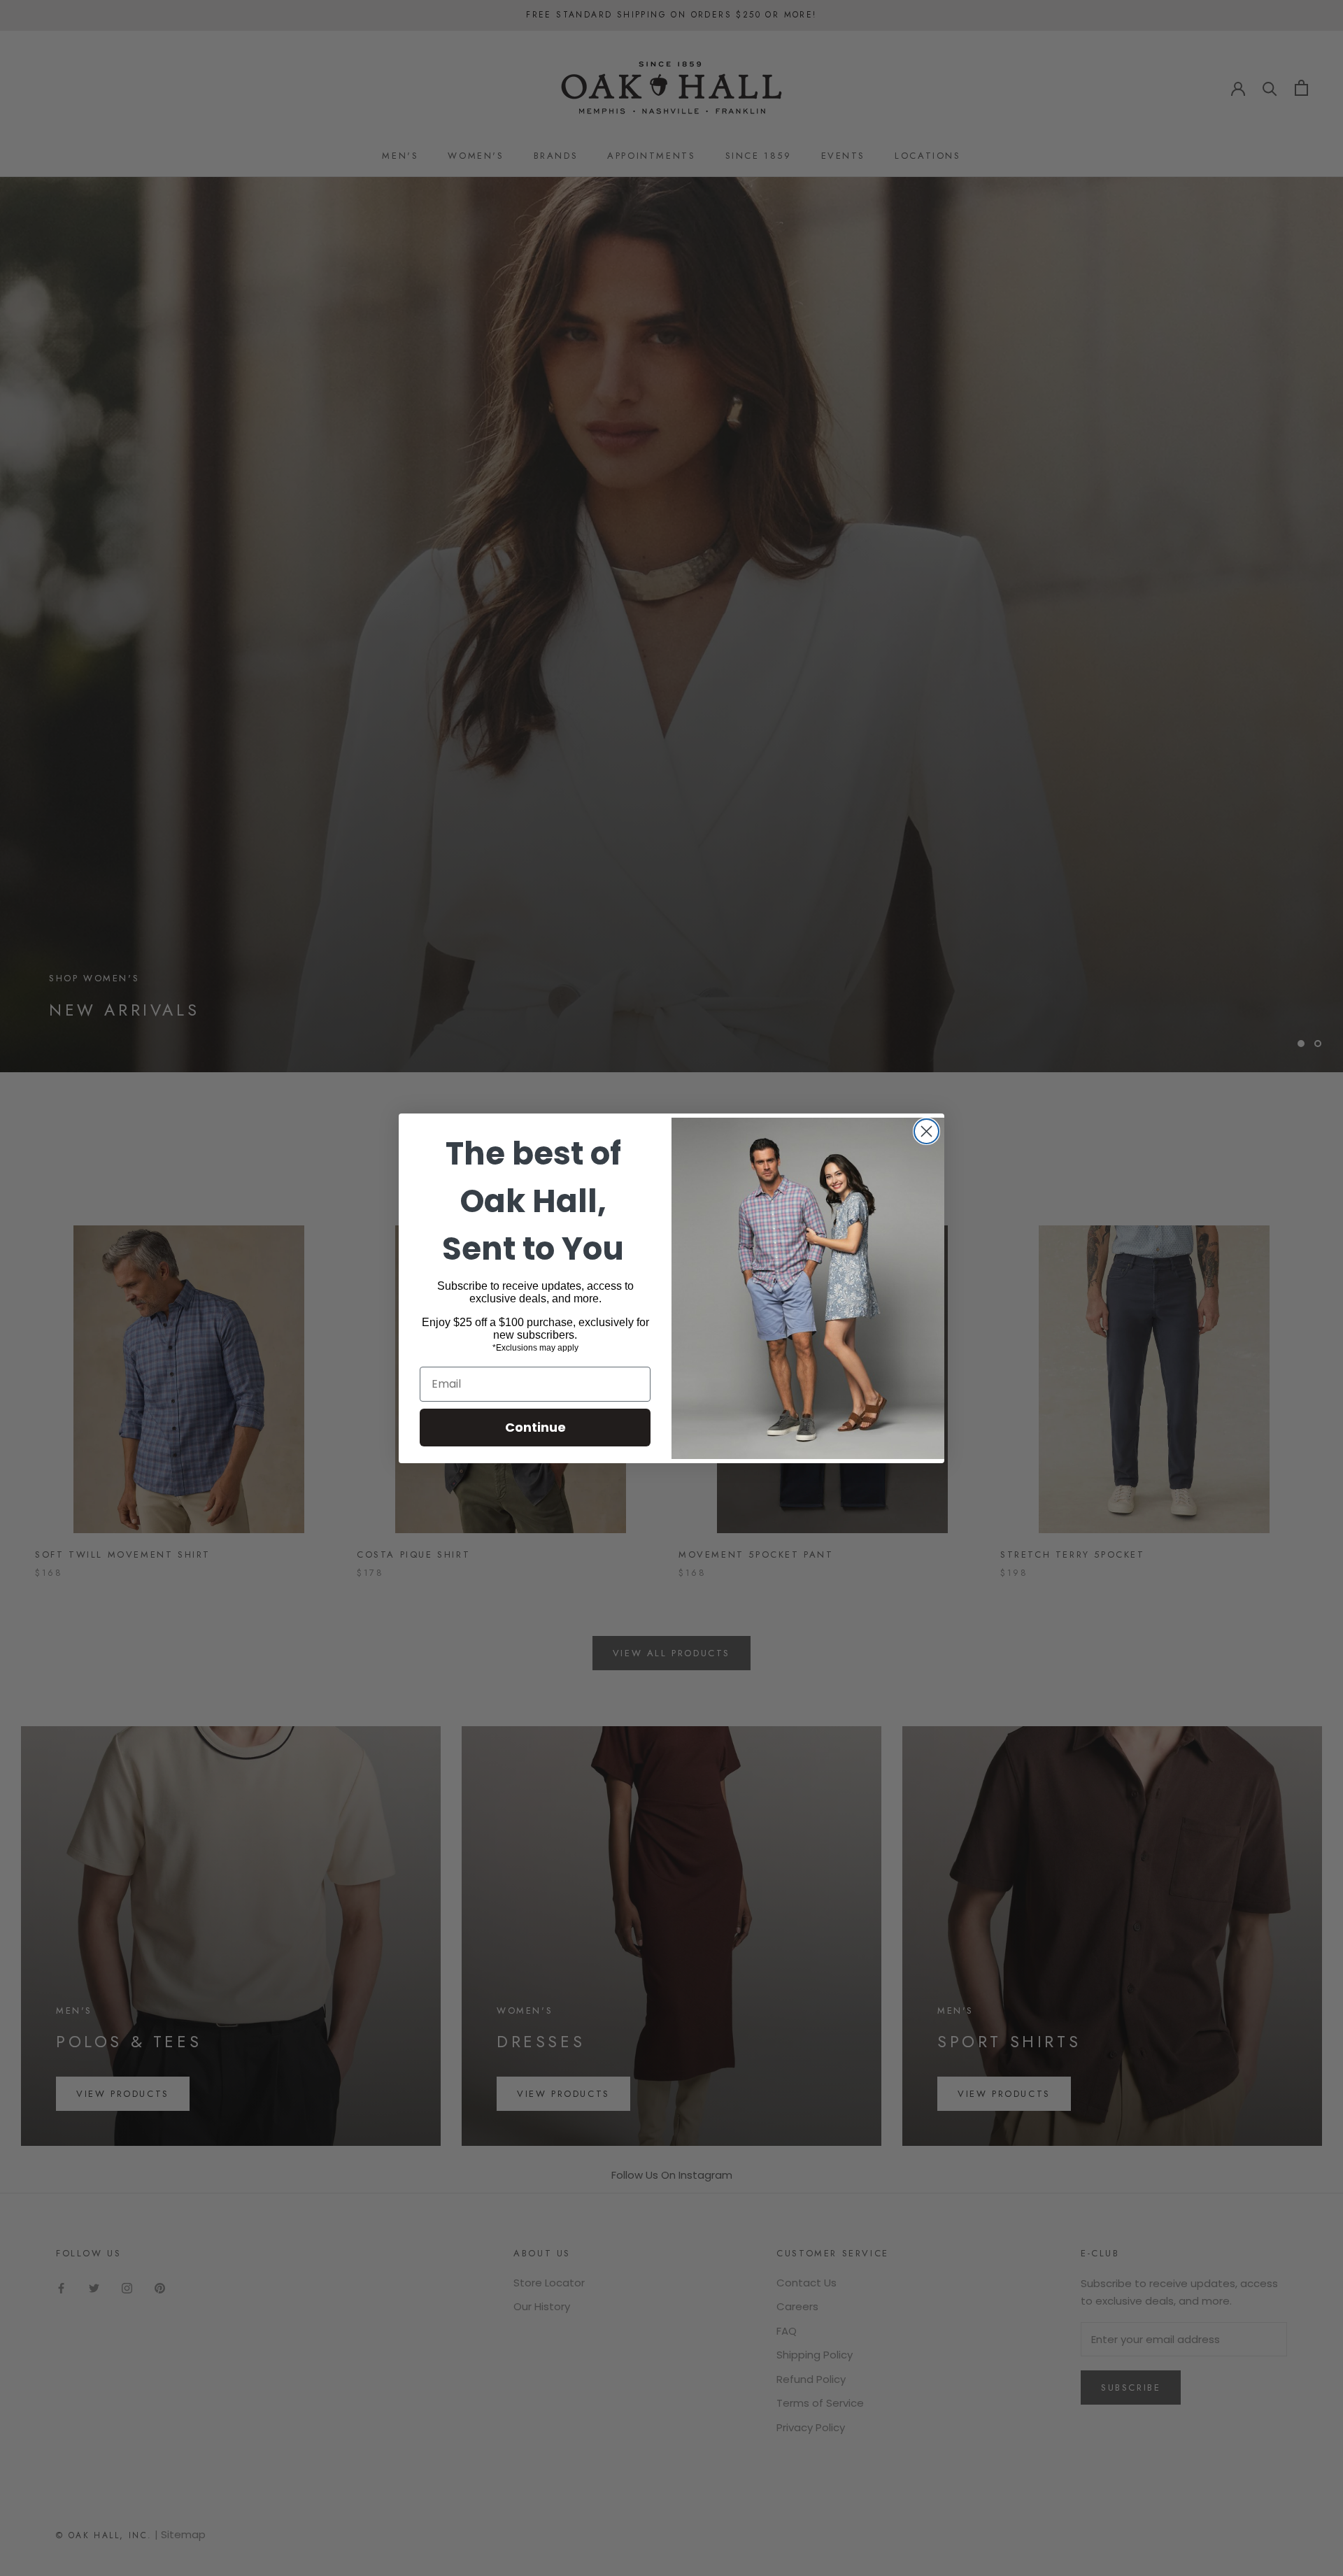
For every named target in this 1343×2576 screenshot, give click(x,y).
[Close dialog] (926, 1131)
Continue (535, 1427)
